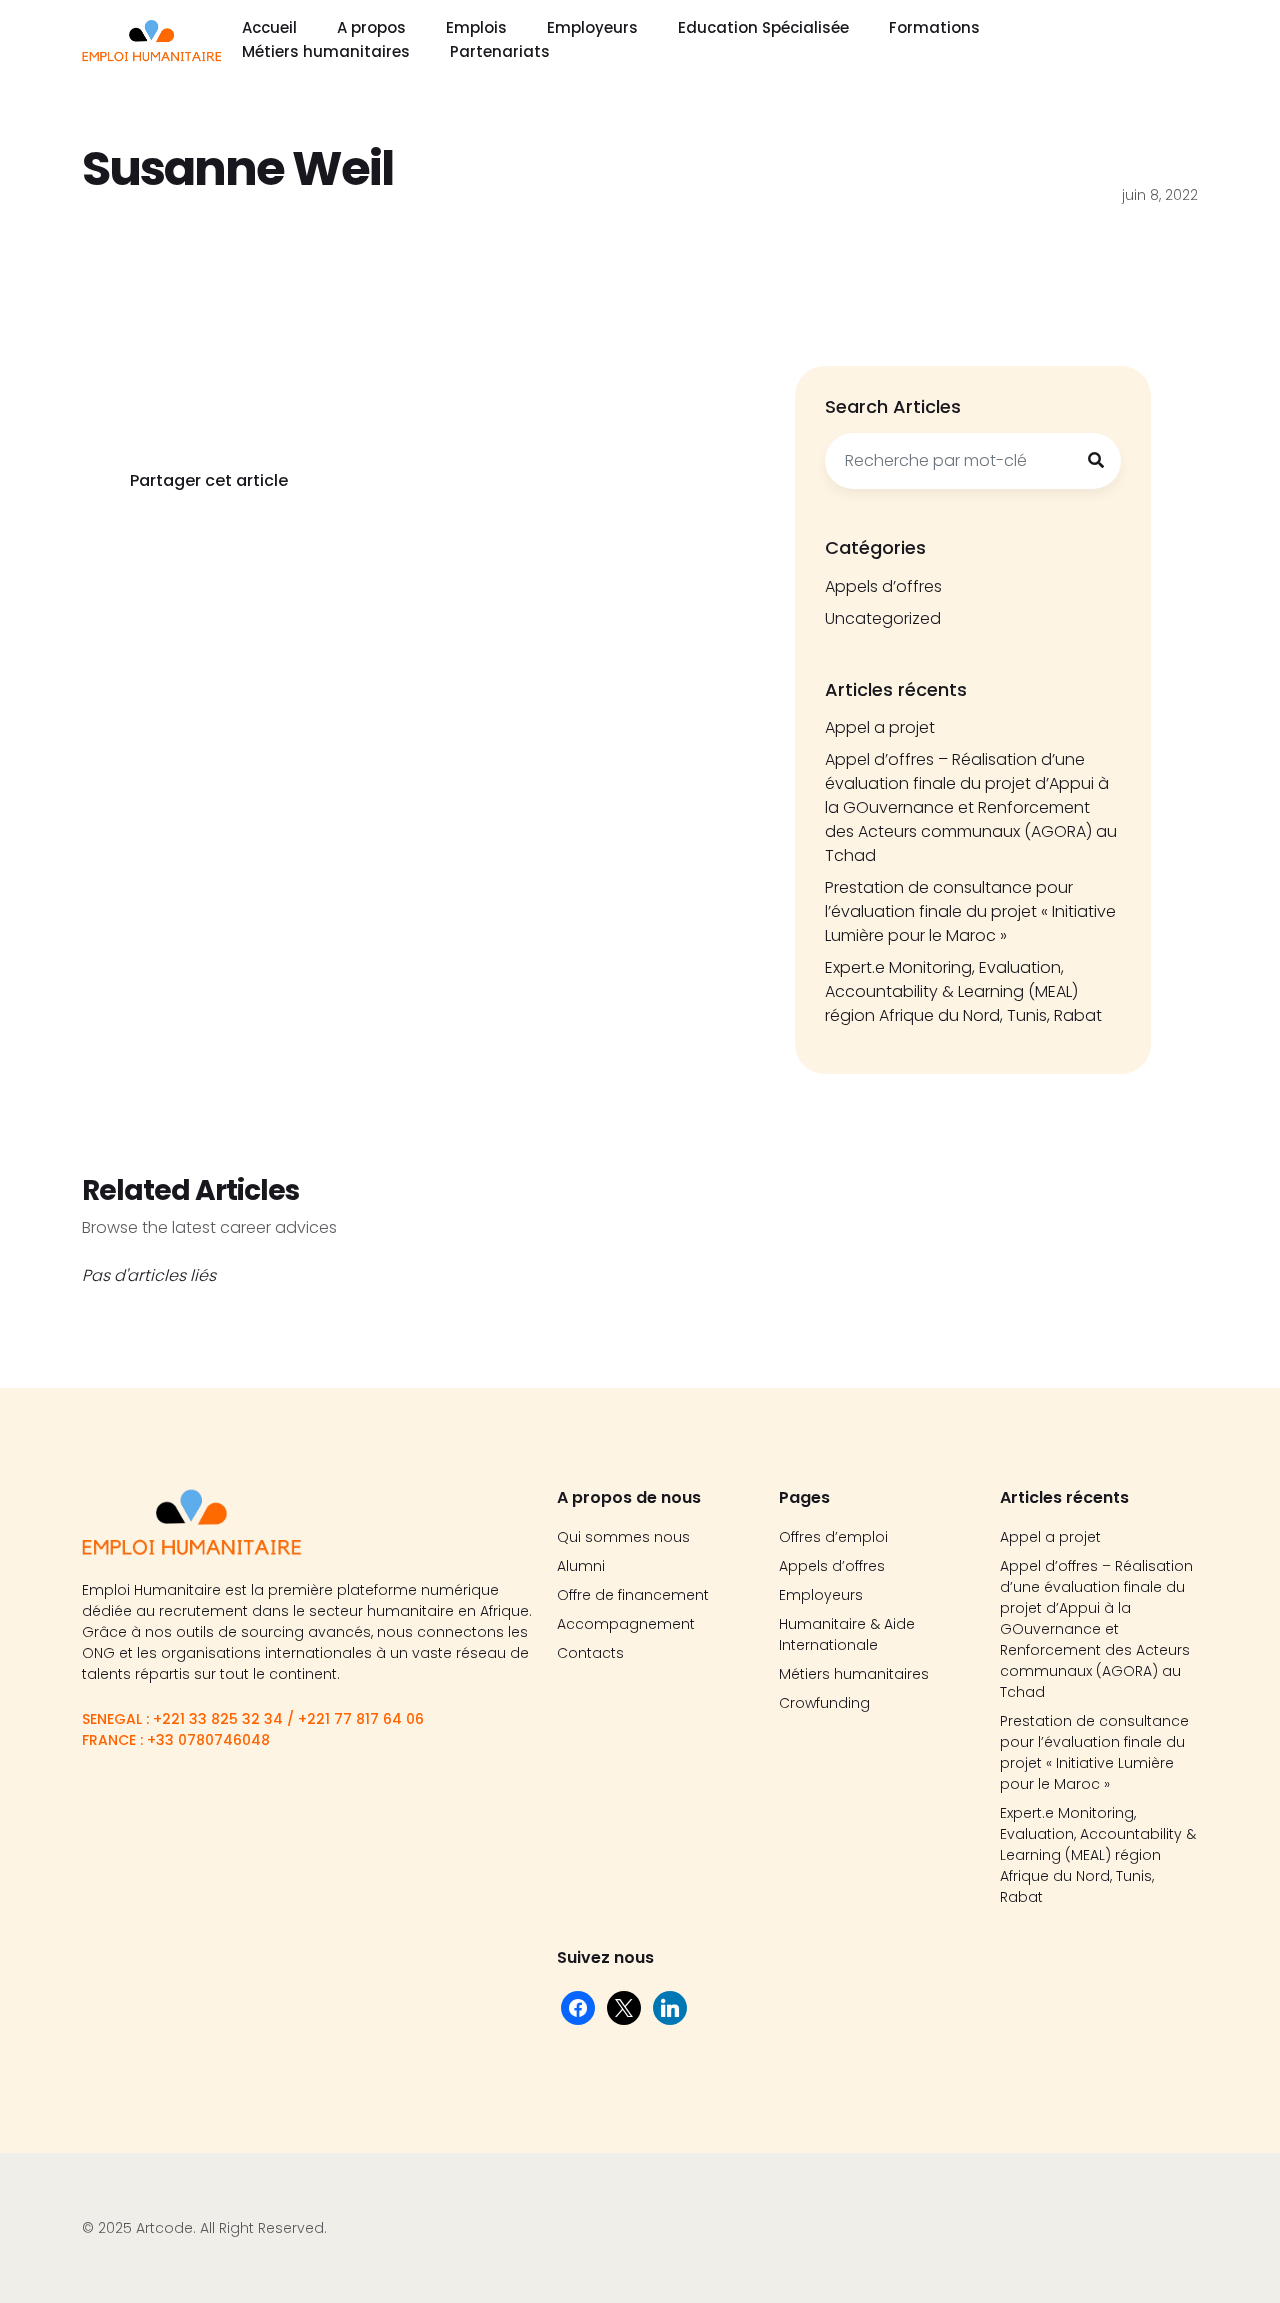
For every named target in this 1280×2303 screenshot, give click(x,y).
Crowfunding (824, 1703)
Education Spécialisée (763, 27)
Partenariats (500, 51)
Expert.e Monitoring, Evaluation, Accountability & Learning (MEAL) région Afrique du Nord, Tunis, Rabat (963, 991)
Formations (934, 27)
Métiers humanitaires (326, 51)
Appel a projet (880, 727)
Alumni (581, 1566)
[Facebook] (578, 2007)
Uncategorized (883, 618)
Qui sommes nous (623, 1537)
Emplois (476, 27)
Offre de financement (633, 1595)
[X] (624, 2007)
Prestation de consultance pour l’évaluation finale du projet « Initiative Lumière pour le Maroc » (970, 911)
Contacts (590, 1653)
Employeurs (592, 27)
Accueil (269, 27)
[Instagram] (670, 2007)
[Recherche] (1096, 461)
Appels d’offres (883, 586)
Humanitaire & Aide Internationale (847, 1634)
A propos (371, 27)
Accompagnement (626, 1624)
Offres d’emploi (833, 1537)
